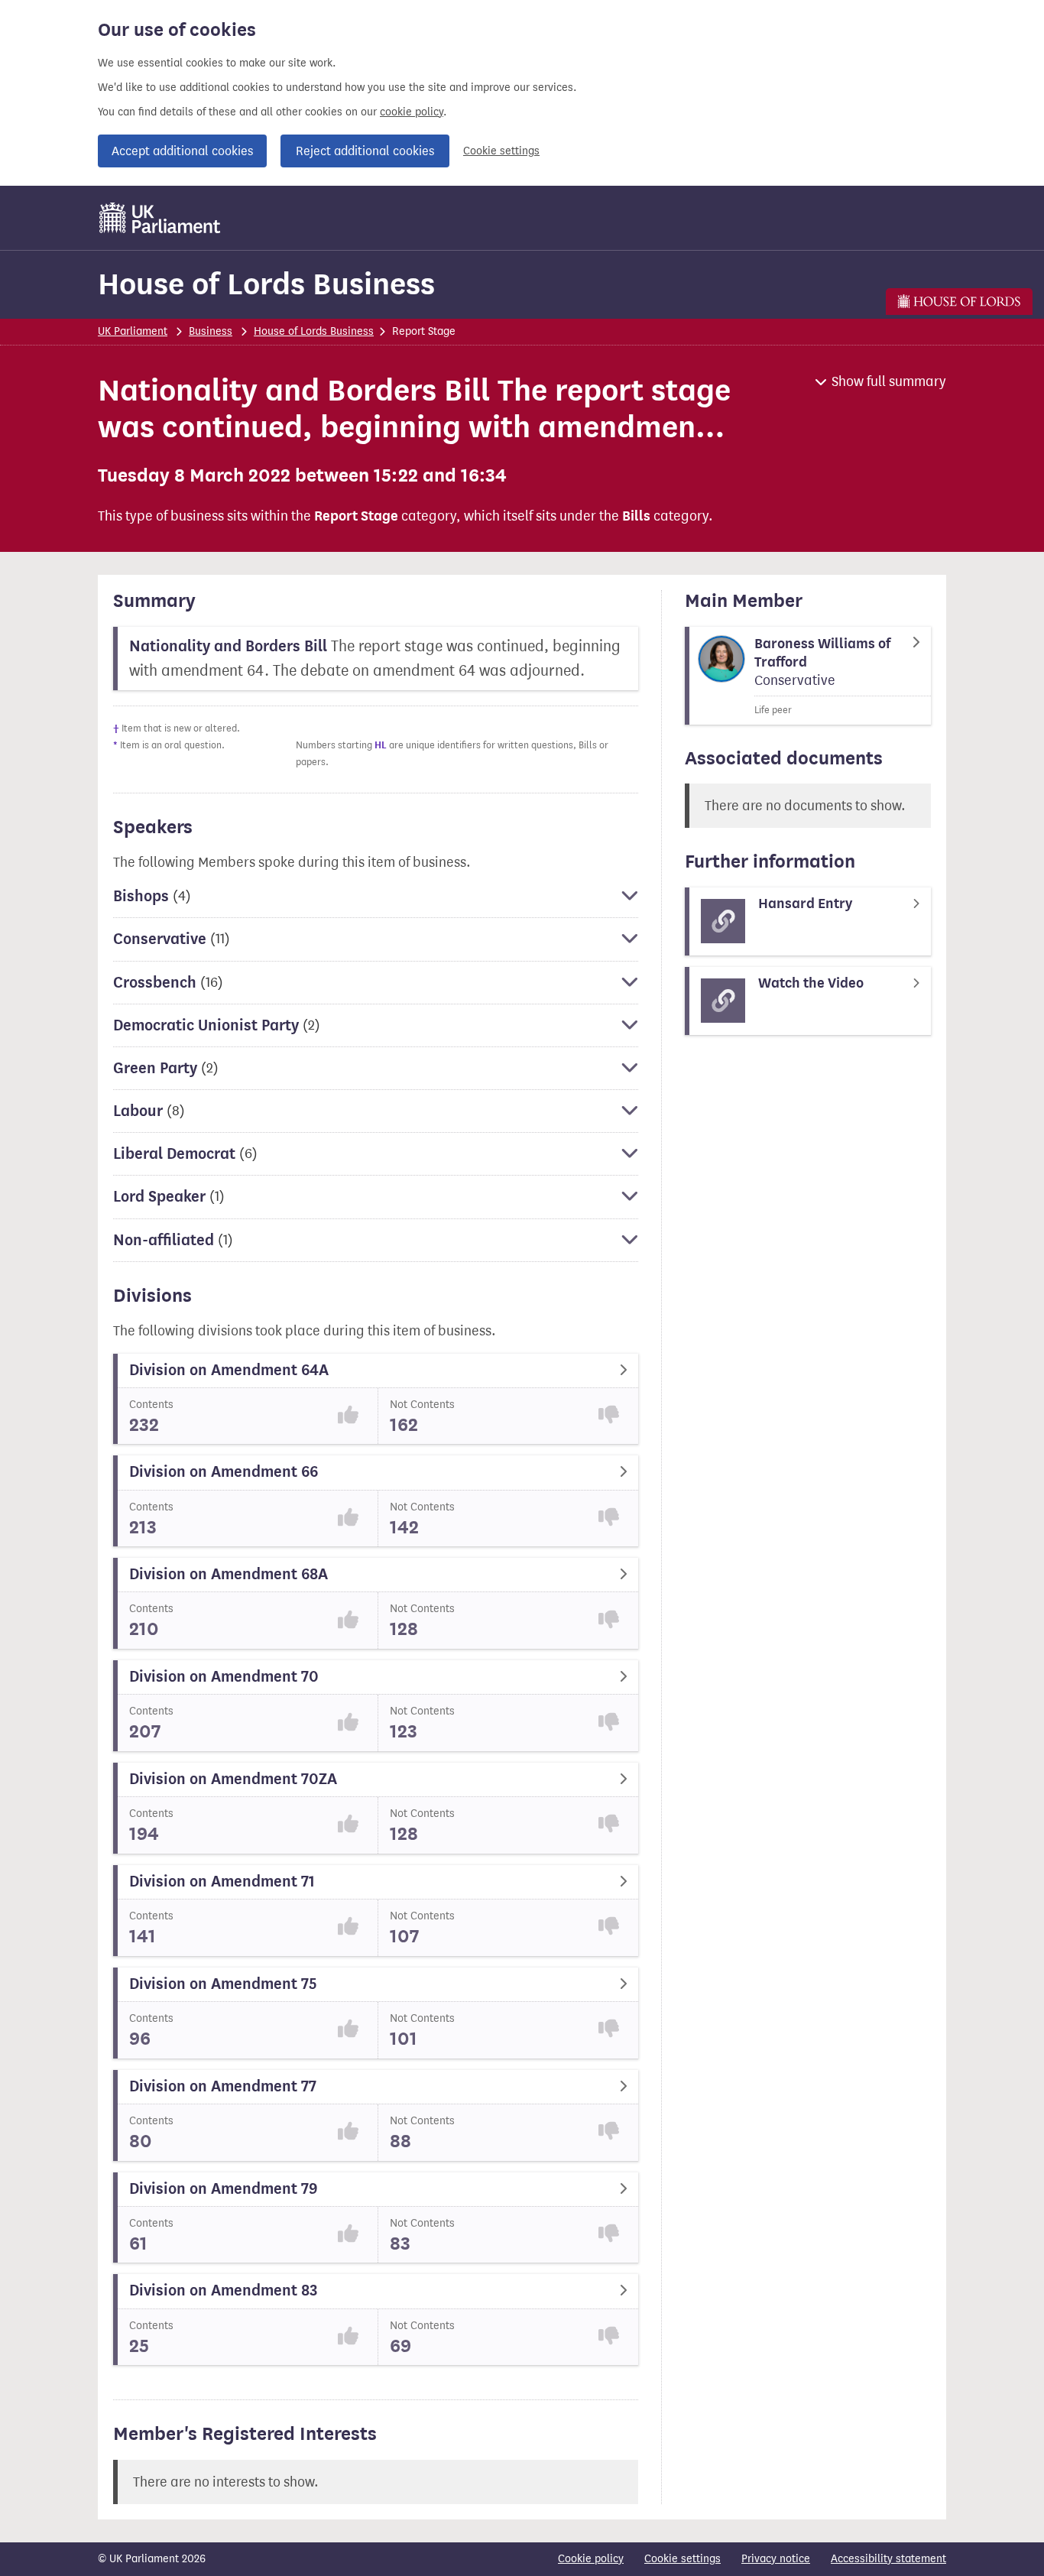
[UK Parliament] (160, 218)
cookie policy (412, 112)
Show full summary (889, 381)
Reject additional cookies (365, 151)
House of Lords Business (266, 284)
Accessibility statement (888, 2559)
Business (211, 331)
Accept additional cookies (182, 151)
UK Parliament (133, 331)
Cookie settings (501, 151)
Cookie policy (591, 2559)
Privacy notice (776, 2559)
